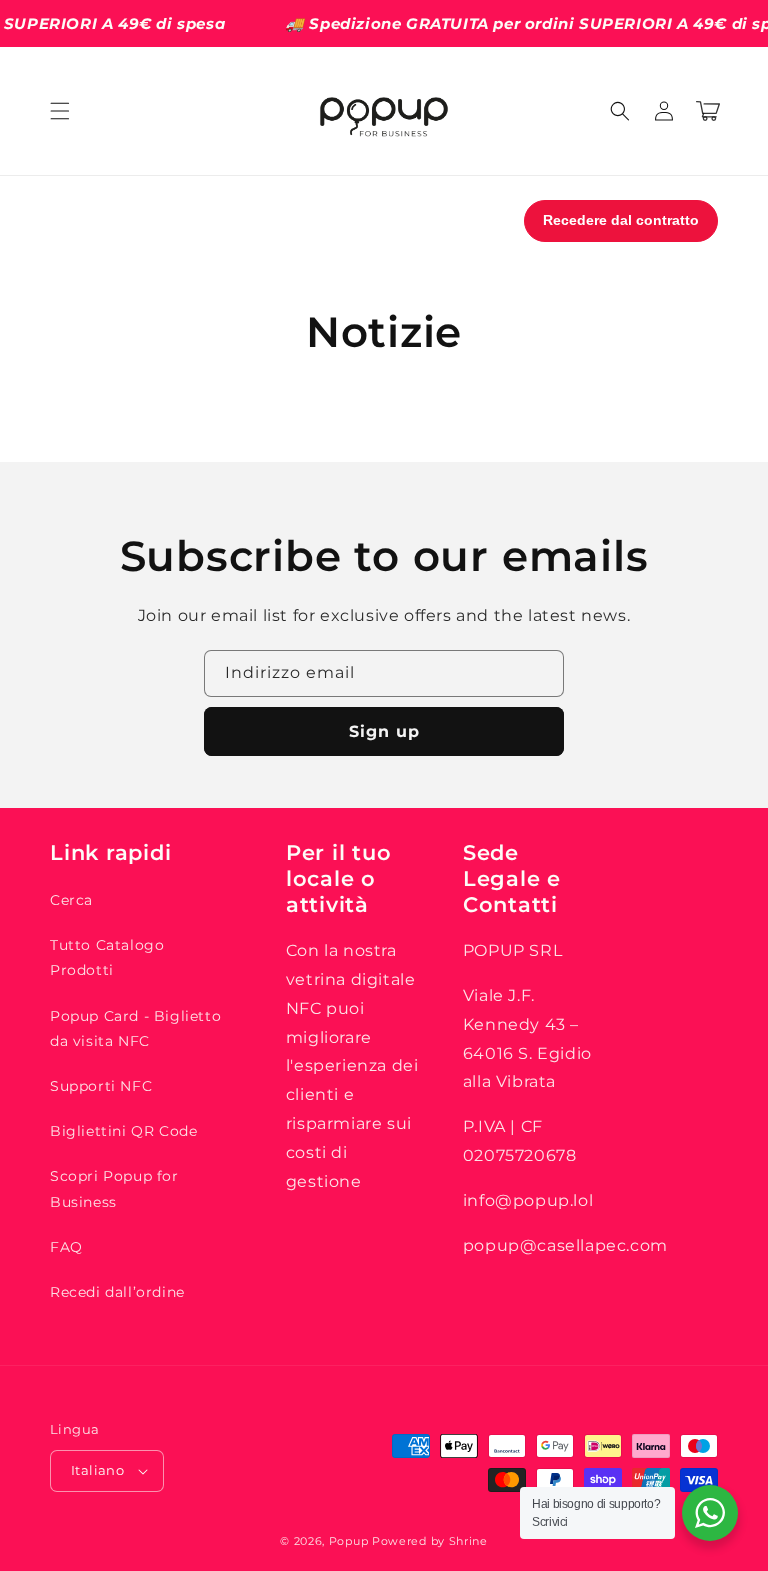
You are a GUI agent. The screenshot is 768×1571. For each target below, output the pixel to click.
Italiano (97, 1470)
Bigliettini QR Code (123, 1131)
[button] (60, 111)
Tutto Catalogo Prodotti (107, 957)
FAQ (66, 1247)
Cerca (71, 900)
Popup (349, 1541)
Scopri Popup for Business (114, 1188)
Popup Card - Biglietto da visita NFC (135, 1028)
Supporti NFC (101, 1086)
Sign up (384, 731)
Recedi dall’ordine (117, 1292)
